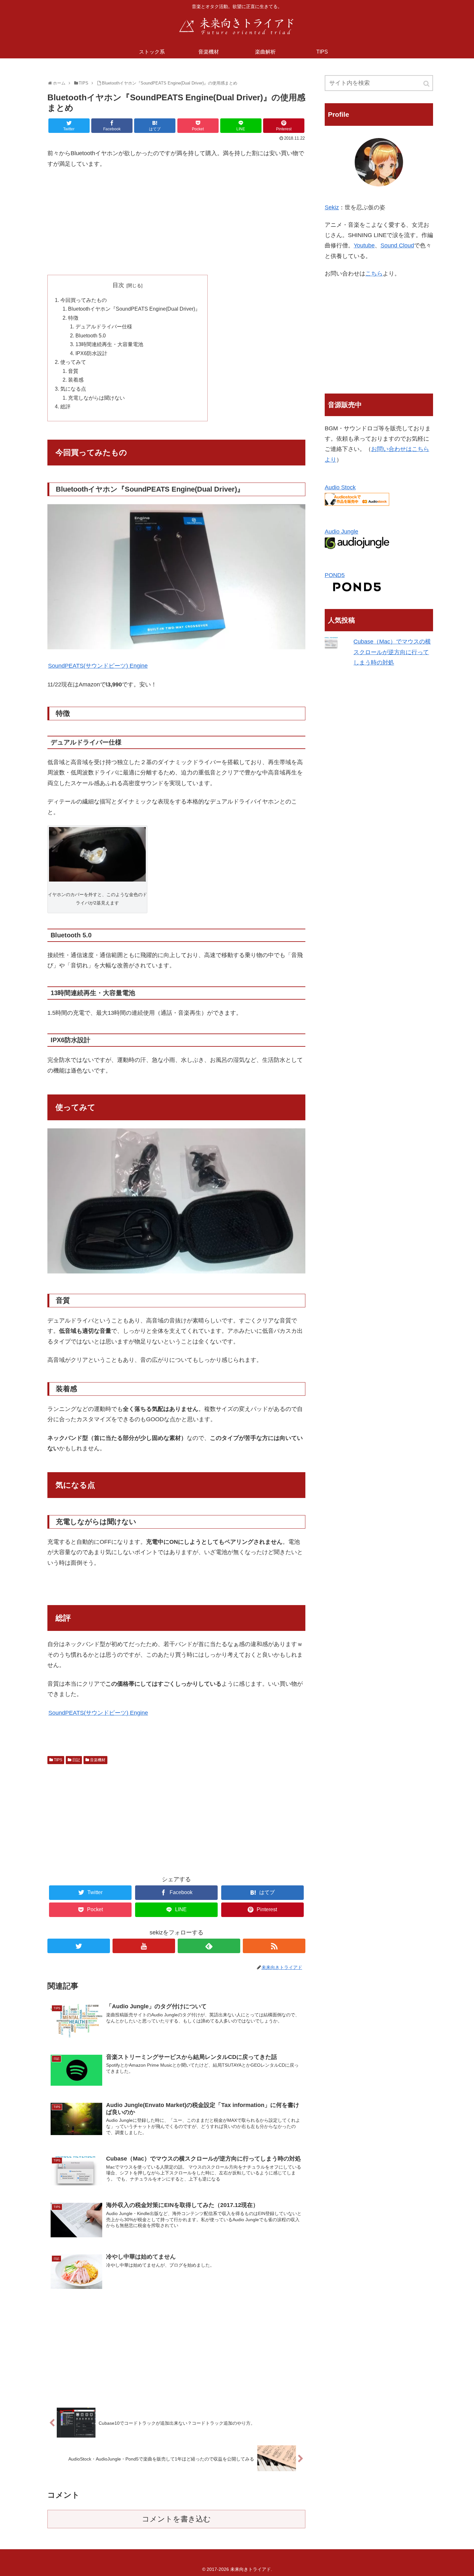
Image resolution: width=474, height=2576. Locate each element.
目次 (118, 285)
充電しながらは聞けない (96, 398)
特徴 (73, 318)
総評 (65, 406)
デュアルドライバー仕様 (104, 326)
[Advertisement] (176, 222)
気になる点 (73, 389)
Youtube (364, 245)
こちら (374, 274)
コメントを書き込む (176, 2519)
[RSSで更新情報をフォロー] (274, 1946)
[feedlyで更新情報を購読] (209, 1946)
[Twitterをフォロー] (79, 1946)
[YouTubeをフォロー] (144, 1946)
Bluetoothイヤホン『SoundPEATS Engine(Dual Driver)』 (134, 309)
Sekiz (332, 207)
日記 (76, 1760)
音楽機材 (98, 1760)
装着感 (76, 380)
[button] (427, 84)
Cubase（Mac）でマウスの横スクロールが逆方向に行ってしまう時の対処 (392, 652)
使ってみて (73, 362)
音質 (73, 371)
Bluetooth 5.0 (91, 335)
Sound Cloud (397, 245)
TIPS (58, 1760)
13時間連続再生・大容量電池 (109, 344)
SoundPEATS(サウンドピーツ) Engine (98, 666)
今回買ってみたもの (84, 300)
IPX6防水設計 (91, 353)
